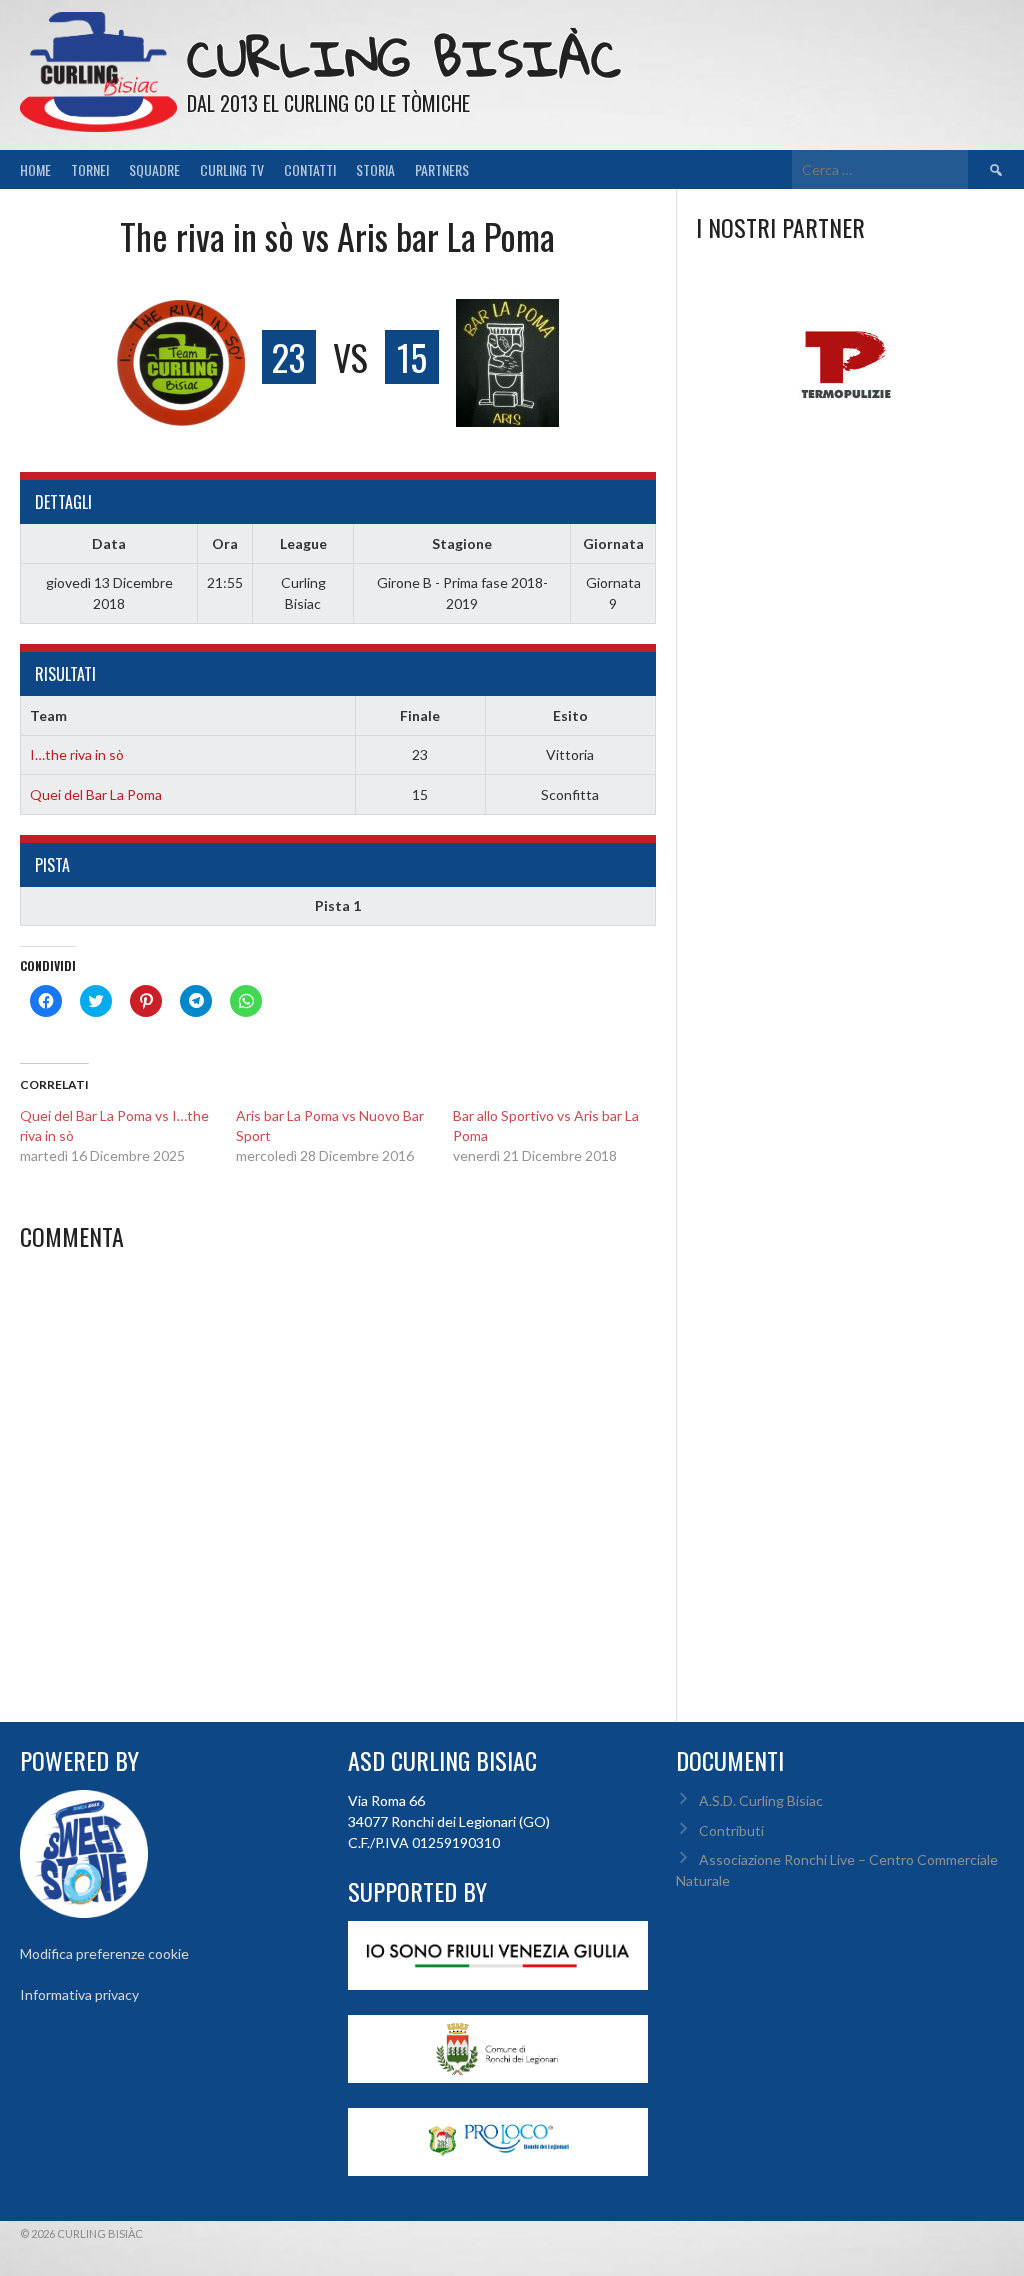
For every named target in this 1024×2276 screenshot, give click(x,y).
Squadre (154, 169)
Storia (375, 169)
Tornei (90, 169)
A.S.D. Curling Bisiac (761, 1800)
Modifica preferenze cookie (104, 1953)
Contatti (310, 169)
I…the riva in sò (77, 754)
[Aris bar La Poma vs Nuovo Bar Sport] (344, 1136)
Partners (442, 169)
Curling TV (232, 169)
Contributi (731, 1830)
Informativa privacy (79, 1994)
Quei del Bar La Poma (96, 794)
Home (35, 169)
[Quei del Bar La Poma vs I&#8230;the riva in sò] (128, 1136)
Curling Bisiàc (404, 57)
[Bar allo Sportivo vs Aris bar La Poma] (561, 1136)
